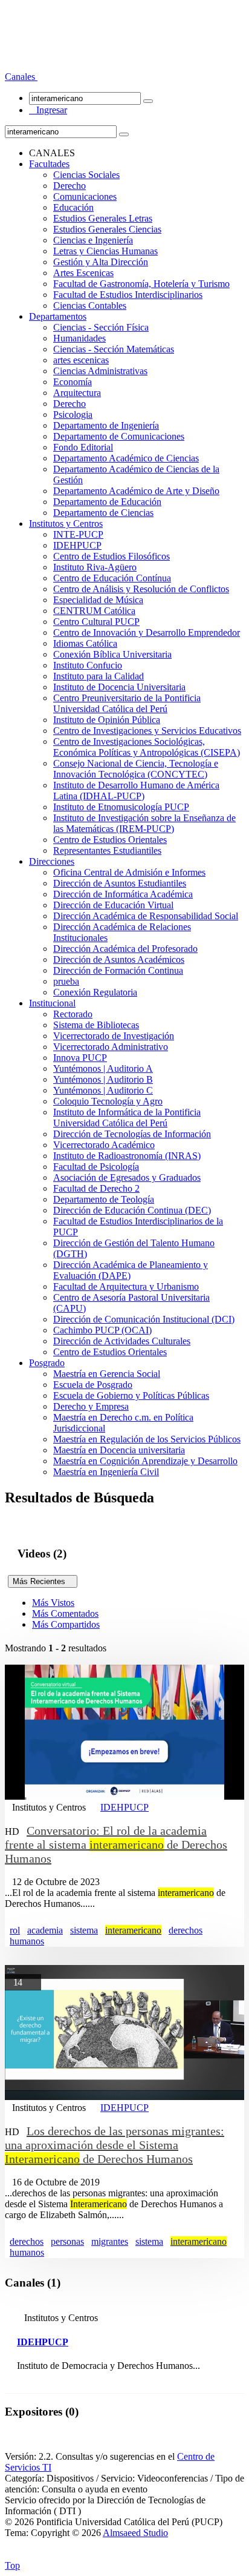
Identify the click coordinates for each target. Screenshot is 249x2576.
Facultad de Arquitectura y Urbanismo (126, 1286)
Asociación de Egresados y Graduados (127, 1177)
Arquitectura (77, 393)
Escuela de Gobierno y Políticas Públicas (131, 1395)
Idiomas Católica (85, 643)
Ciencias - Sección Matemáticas (114, 349)
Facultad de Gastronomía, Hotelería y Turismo (141, 284)
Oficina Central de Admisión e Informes (129, 872)
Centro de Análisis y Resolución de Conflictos (141, 589)
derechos (186, 1930)
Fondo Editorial (83, 447)
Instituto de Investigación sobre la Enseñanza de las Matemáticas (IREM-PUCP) (144, 823)
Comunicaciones (85, 197)
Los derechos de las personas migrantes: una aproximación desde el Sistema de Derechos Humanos (115, 2145)
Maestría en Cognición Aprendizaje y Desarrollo (145, 1461)
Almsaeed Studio (135, 2533)
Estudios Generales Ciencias (107, 229)
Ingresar (48, 110)
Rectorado (73, 1014)
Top (12, 2565)
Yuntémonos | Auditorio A (103, 1068)
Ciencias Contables (90, 305)
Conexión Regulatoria (95, 992)
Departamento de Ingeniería (106, 425)
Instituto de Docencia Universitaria (119, 687)
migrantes (110, 2241)
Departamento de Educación (107, 502)
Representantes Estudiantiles (107, 850)
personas (67, 2241)
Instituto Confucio (88, 665)
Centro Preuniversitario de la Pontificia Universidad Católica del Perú (127, 703)
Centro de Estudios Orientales (110, 840)
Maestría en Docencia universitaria (119, 1450)
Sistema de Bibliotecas (96, 1025)
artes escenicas (81, 360)
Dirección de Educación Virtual (113, 905)
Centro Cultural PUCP (96, 622)
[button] (21, 77)
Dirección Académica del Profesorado (125, 949)
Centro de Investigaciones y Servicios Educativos (147, 731)
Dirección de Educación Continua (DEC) (132, 1210)
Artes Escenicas (83, 273)
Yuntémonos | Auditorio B (103, 1079)
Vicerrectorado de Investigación (114, 1036)
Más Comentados (65, 1613)
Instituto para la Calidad (99, 676)
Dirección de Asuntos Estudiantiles (120, 883)
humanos (27, 1941)
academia (45, 1930)
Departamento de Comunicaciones (119, 436)
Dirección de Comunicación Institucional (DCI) (144, 1319)
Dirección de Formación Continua (118, 970)
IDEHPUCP (77, 545)
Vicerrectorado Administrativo (111, 1047)
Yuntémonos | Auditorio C (103, 1090)
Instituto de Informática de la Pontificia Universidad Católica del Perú (127, 1118)
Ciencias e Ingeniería (93, 240)
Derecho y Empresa (91, 1406)
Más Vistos (53, 1603)
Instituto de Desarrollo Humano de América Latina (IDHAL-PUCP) (136, 791)
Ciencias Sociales (86, 175)
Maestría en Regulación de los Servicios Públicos (147, 1439)
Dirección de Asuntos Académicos (119, 959)
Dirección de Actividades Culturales (122, 1341)
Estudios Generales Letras (103, 218)
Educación (73, 207)
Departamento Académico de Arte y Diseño (136, 491)
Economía (73, 382)
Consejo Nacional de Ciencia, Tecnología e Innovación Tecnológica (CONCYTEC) (136, 769)
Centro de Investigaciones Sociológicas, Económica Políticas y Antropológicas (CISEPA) (147, 747)
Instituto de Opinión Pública (107, 720)
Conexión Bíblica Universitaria (112, 654)
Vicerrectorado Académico (104, 1145)
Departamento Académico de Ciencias (126, 458)
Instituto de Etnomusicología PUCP (121, 807)
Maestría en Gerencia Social (107, 1374)
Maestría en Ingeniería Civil (106, 1472)
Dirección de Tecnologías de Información (132, 1134)
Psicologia (73, 414)
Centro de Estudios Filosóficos (112, 556)
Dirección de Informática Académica (123, 894)
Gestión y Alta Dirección (101, 262)
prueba (66, 981)
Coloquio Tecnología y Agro (108, 1101)
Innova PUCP (80, 1058)
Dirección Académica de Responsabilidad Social (146, 916)
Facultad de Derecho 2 (96, 1188)
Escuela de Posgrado (93, 1385)
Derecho (70, 186)
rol (15, 1930)
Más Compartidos (66, 1624)
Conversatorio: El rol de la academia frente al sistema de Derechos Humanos (116, 1844)
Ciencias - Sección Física (101, 327)
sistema (84, 1930)
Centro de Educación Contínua (112, 578)
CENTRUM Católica (94, 611)
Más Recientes (43, 1581)
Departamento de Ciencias (103, 513)
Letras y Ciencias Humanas (105, 251)
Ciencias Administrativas (100, 371)
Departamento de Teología (104, 1199)
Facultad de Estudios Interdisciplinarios (128, 295)
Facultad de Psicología (96, 1167)
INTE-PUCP (78, 534)
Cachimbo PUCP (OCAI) (102, 1330)
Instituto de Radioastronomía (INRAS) (127, 1156)
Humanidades (79, 338)
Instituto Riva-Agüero (95, 567)
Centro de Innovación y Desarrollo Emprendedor (147, 632)
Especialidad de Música (98, 600)
